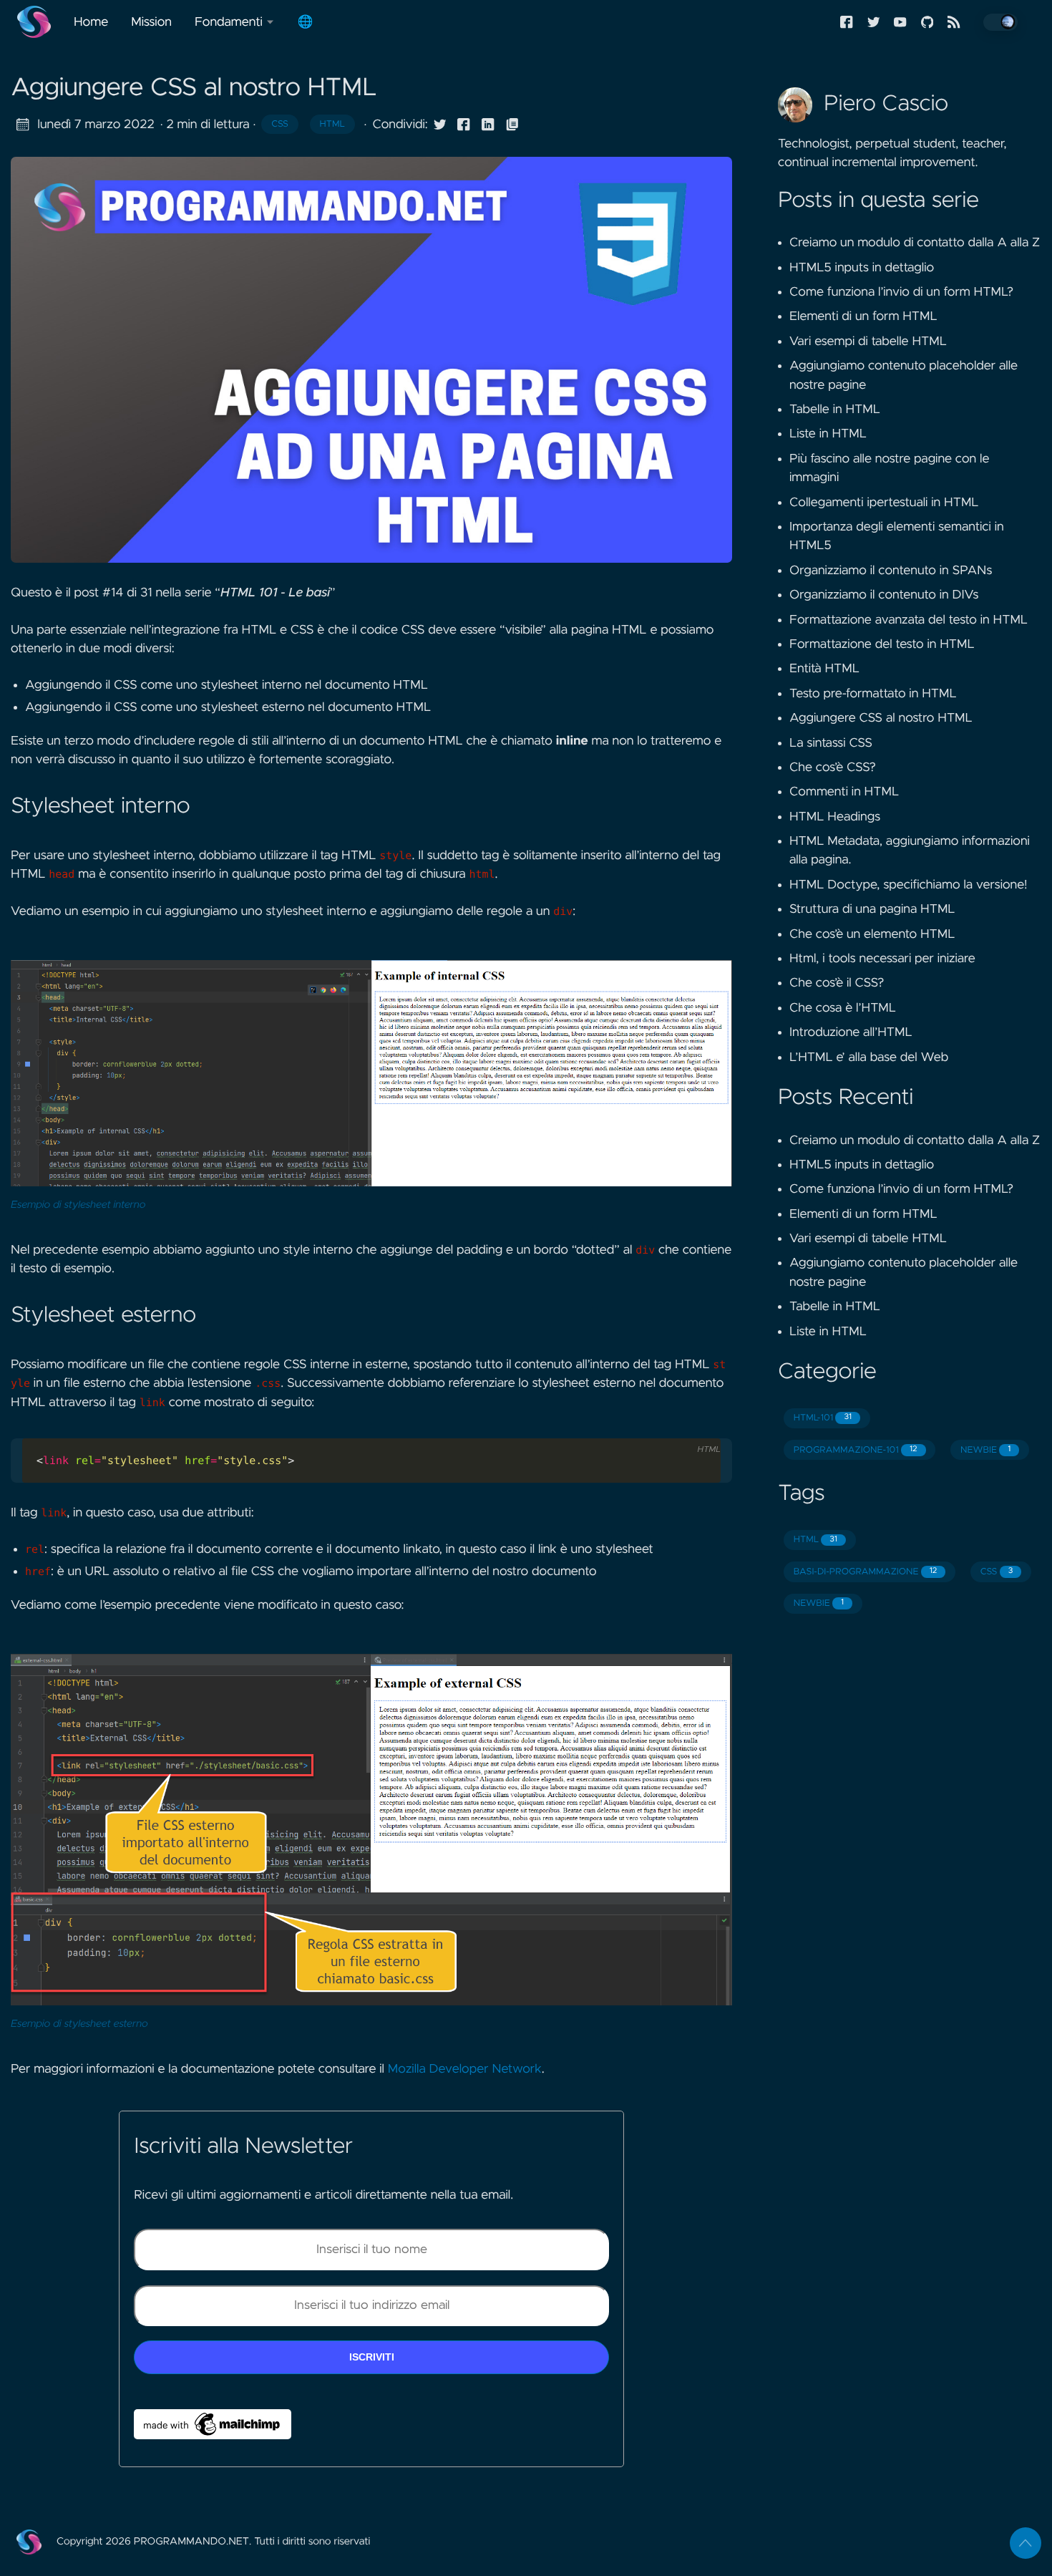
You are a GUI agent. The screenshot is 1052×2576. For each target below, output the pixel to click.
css (280, 124)
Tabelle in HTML (835, 410)
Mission (151, 22)
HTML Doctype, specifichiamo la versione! (908, 885)
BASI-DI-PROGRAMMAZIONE (865, 1572)
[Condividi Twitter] (440, 125)
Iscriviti (372, 2357)
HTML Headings (835, 817)
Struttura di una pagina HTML (872, 909)
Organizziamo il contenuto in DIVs (884, 595)
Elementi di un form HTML (863, 316)
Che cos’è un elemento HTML (872, 934)
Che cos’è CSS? (833, 768)
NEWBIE (985, 1450)
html (332, 124)
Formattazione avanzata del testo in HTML (909, 620)
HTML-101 (823, 1418)
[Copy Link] (512, 125)
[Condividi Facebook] (464, 125)
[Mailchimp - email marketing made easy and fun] (213, 2424)
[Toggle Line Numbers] (703, 1426)
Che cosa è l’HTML (843, 1008)
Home (91, 22)
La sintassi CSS (831, 743)
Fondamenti (229, 22)
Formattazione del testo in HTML (882, 644)
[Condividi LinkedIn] (488, 125)
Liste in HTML (828, 434)
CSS (997, 1572)
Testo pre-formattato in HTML (873, 694)
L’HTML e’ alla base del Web (869, 1057)
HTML (815, 1540)
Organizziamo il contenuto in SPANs (891, 571)
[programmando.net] (40, 22)
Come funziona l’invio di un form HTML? (901, 292)
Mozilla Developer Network (465, 2069)
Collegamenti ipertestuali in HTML (884, 503)
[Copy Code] (673, 1426)
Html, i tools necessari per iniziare (882, 959)
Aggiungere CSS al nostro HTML (881, 718)
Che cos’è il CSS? (837, 983)
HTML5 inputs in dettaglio (862, 268)
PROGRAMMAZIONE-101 (856, 1450)
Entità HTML (824, 669)
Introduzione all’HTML (851, 1032)
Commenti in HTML (844, 792)
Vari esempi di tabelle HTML (868, 342)
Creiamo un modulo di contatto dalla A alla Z (915, 243)
